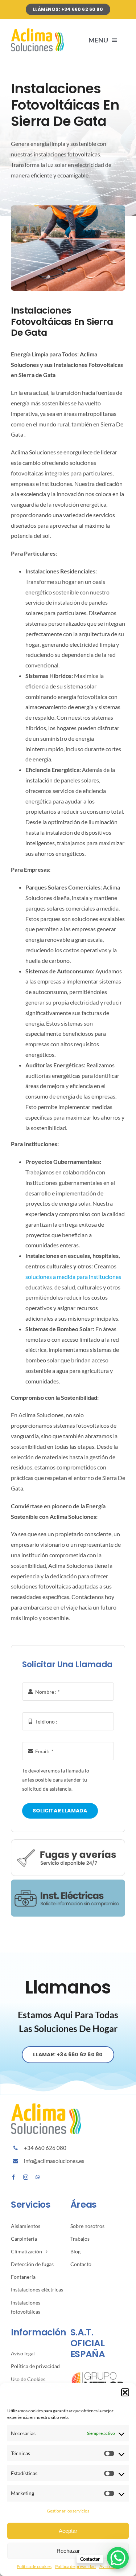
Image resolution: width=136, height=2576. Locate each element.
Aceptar (68, 2531)
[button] (125, 2392)
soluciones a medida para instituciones (73, 1277)
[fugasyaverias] (68, 1842)
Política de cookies (34, 2566)
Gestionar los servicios (68, 2511)
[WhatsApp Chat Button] (118, 2558)
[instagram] (26, 2177)
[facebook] (13, 2177)
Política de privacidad (75, 2566)
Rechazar (68, 2551)
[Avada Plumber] (38, 31)
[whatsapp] (38, 2177)
